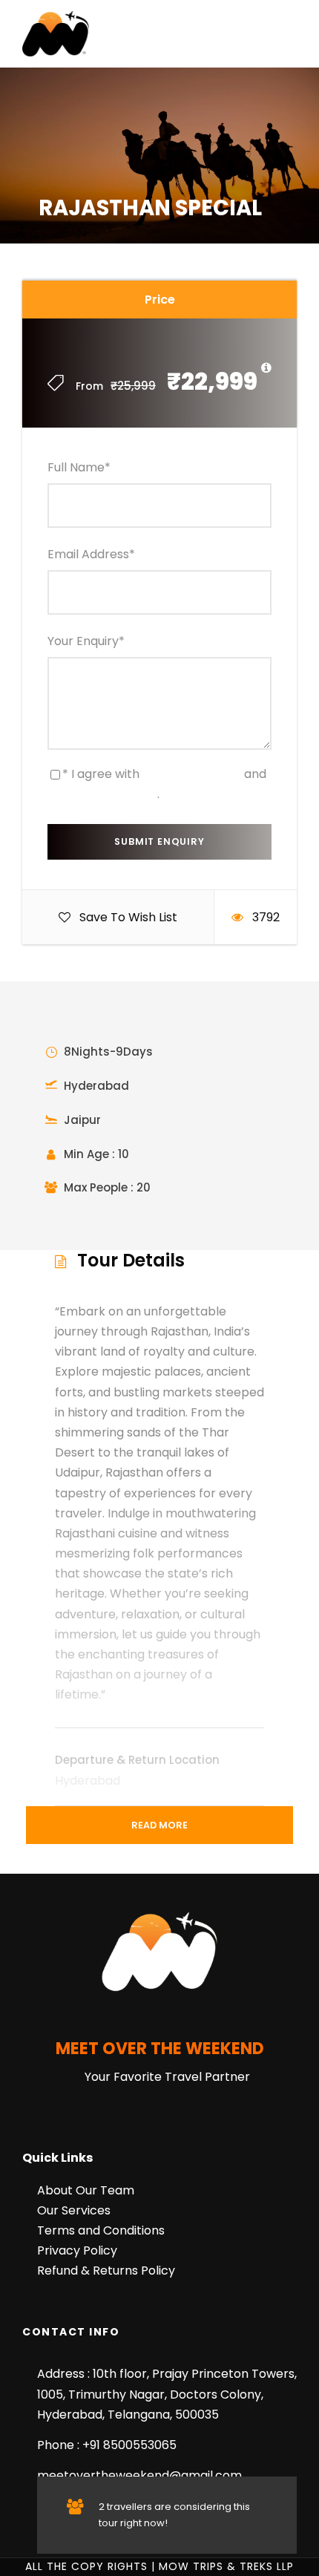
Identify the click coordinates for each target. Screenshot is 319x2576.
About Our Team (86, 2190)
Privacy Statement (102, 794)
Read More (159, 1825)
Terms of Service (192, 774)
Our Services (74, 2210)
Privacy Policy (77, 2250)
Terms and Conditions (101, 2230)
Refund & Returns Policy (106, 2271)
